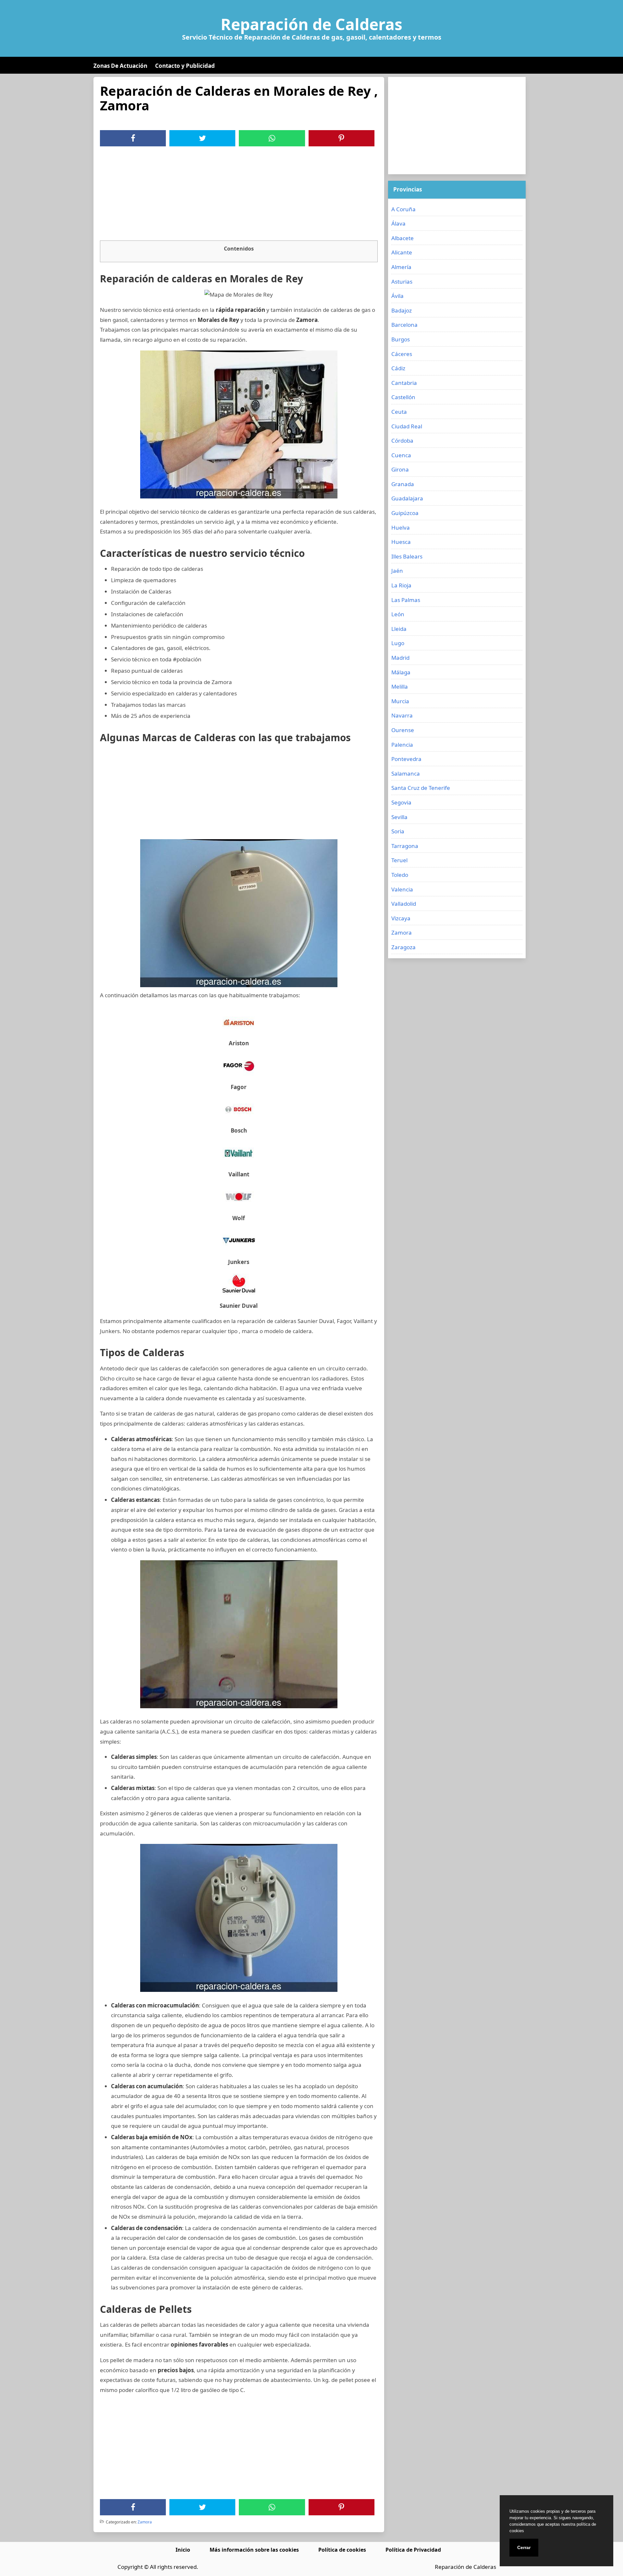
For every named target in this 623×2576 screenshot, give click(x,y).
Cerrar (524, 2547)
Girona (400, 469)
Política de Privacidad (413, 2550)
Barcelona (404, 325)
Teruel (399, 860)
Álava (398, 223)
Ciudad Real (407, 426)
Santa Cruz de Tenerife (421, 788)
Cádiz (398, 368)
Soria (398, 831)
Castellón (403, 397)
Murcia (400, 701)
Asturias (402, 282)
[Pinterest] (341, 138)
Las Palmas (406, 600)
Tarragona (405, 846)
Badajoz (402, 310)
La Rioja (401, 585)
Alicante (402, 252)
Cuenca (401, 455)
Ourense (403, 730)
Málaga (401, 672)
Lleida (399, 629)
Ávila (397, 296)
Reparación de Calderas (311, 24)
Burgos (401, 339)
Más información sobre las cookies (254, 2550)
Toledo (400, 875)
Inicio (183, 2550)
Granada (403, 484)
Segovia (401, 802)
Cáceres (402, 354)
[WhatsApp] (272, 138)
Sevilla (399, 817)
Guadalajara (407, 498)
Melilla (400, 687)
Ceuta (399, 412)
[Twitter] (202, 138)
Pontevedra (406, 759)
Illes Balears (407, 556)
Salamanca (406, 773)
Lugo (398, 643)
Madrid (400, 658)
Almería (401, 267)
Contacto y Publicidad (185, 66)
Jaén (397, 571)
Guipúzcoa (405, 513)
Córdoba (402, 441)
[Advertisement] (239, 195)
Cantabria (404, 383)
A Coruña (403, 209)
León (398, 614)
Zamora (145, 2522)
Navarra (402, 715)
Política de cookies (342, 2550)
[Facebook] (133, 138)
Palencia (402, 745)
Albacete (403, 238)
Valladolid (404, 904)
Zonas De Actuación (120, 66)
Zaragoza (403, 947)
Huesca (401, 542)
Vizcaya (401, 918)
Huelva (401, 527)
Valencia (402, 889)
